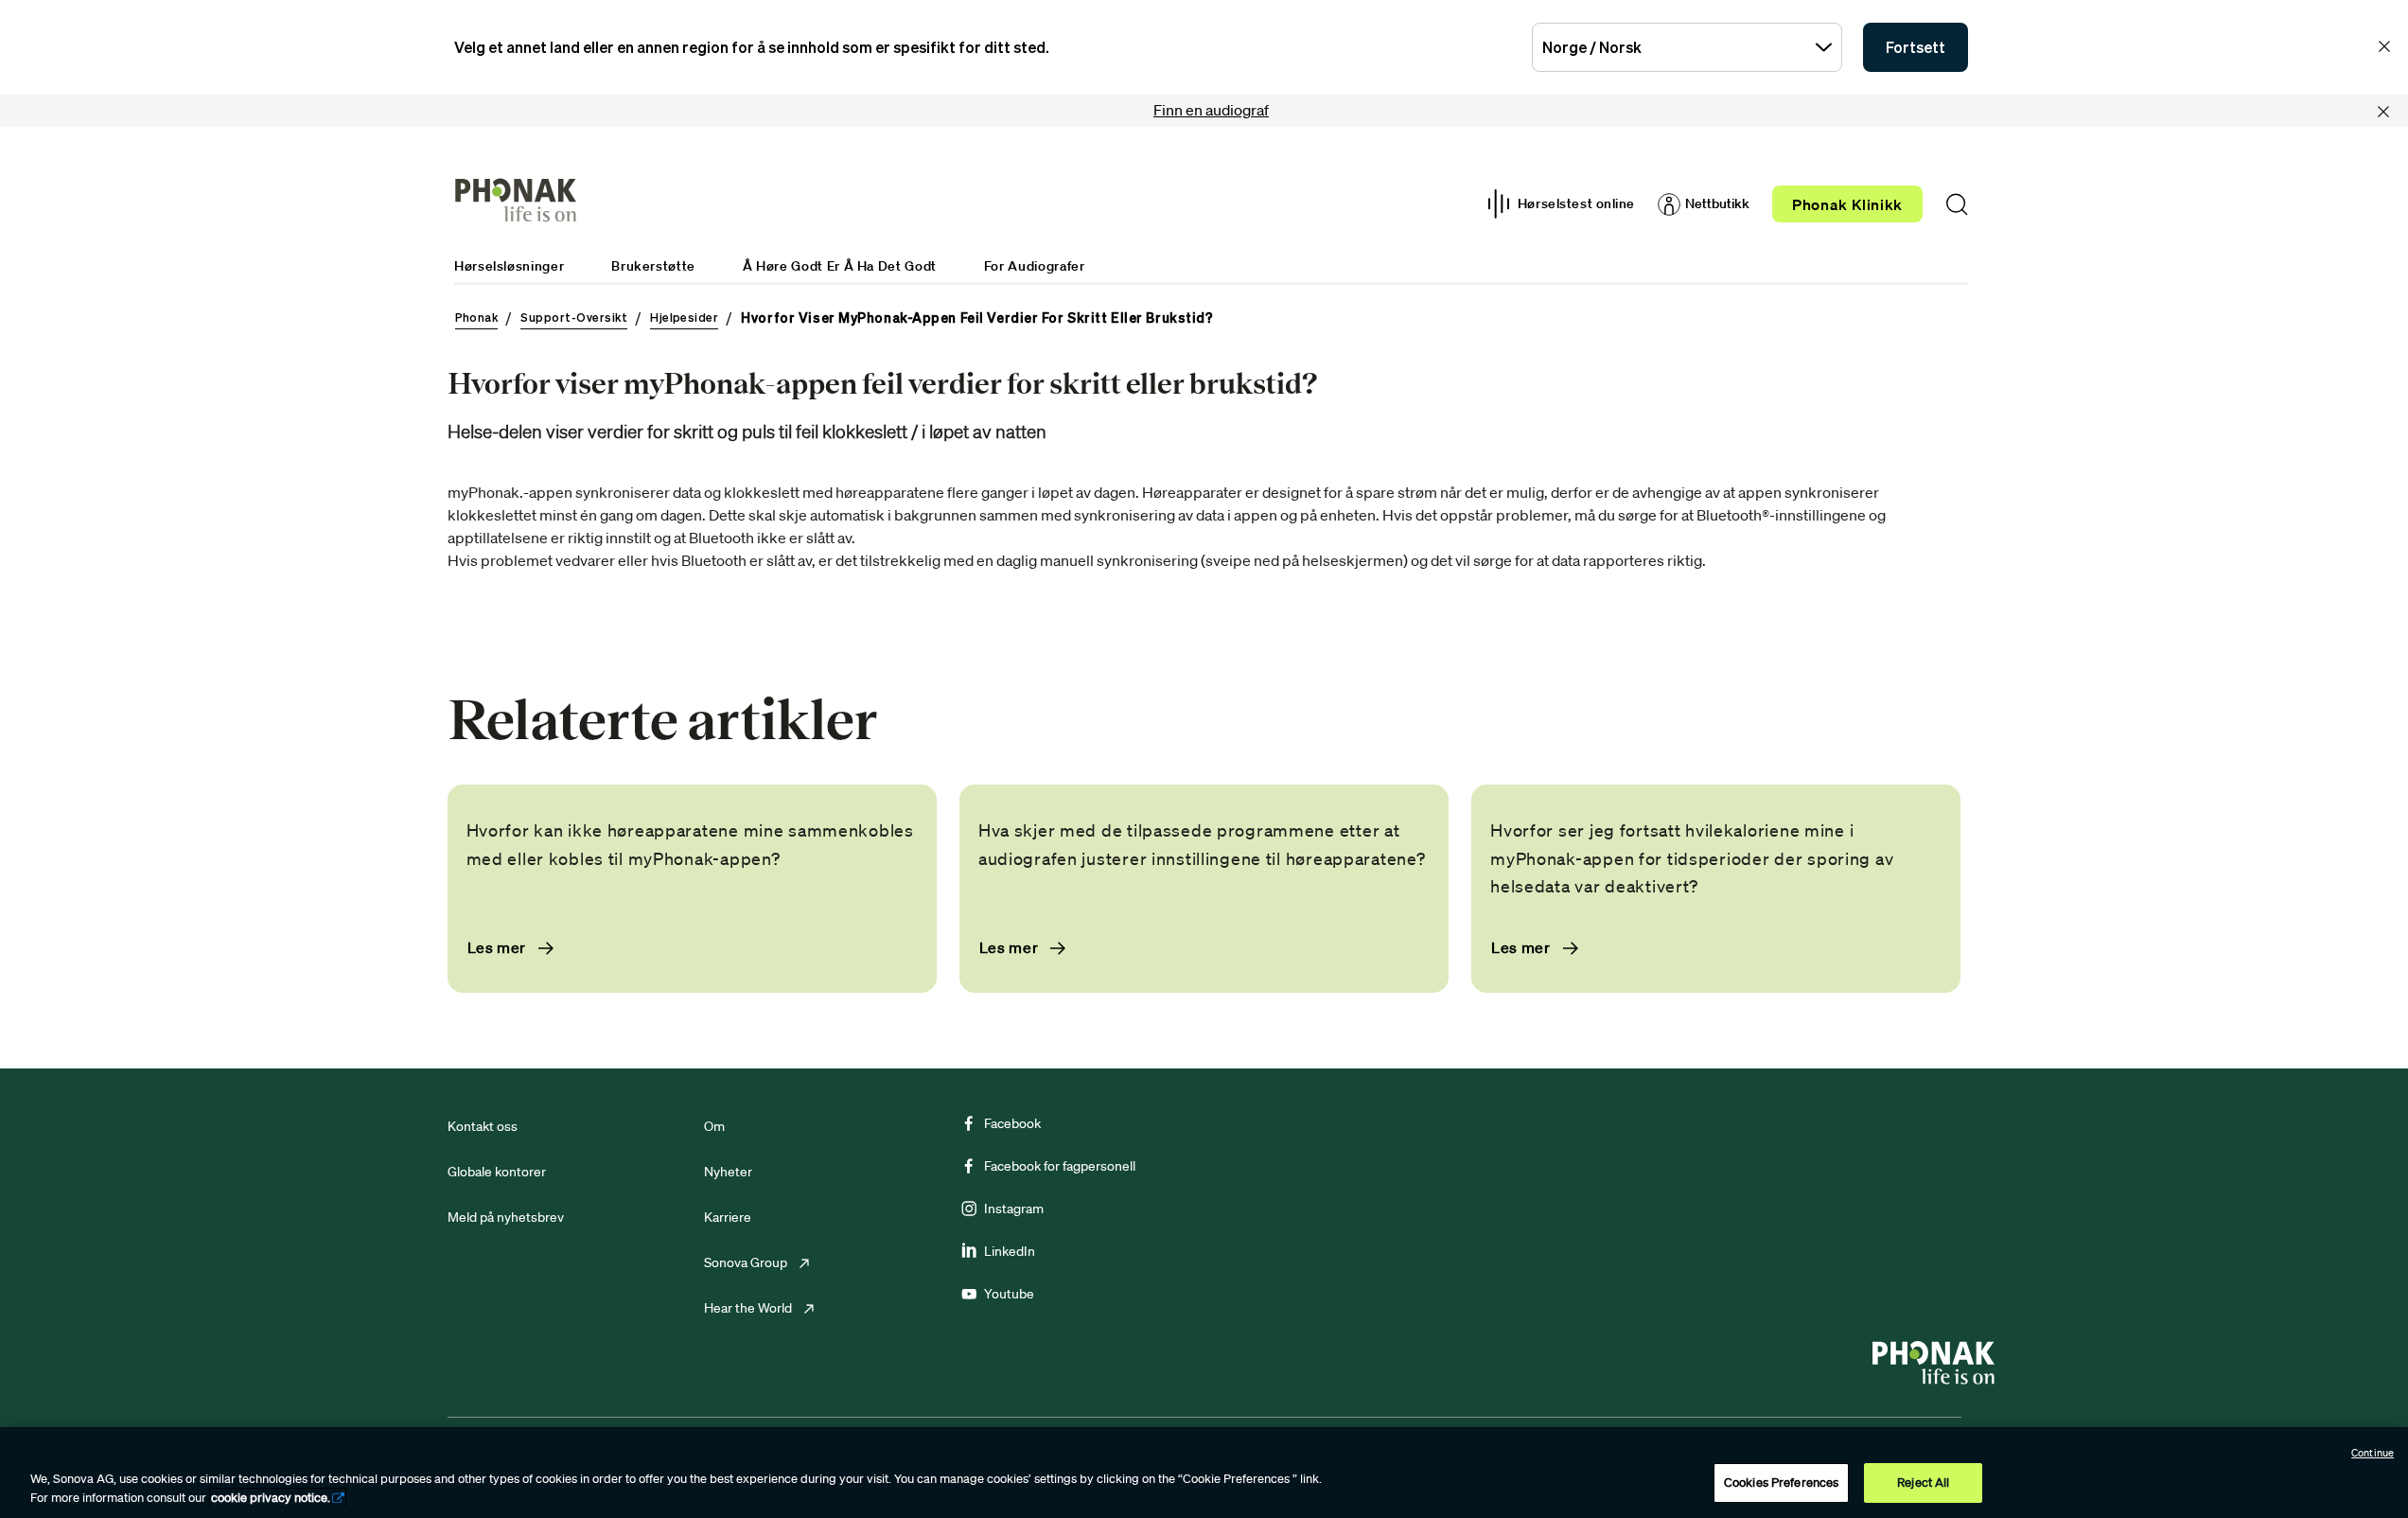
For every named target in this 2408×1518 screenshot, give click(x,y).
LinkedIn (1010, 1251)
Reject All (1923, 1483)
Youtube (1009, 1294)
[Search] (1957, 204)
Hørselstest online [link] (1576, 203)
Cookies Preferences (1781, 1483)
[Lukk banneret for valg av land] (2384, 46)
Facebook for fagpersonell (1060, 1166)
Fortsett (1916, 47)
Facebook (1012, 1123)
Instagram (1014, 1209)
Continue (2373, 1453)
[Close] (2383, 112)
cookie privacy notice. (271, 1498)
